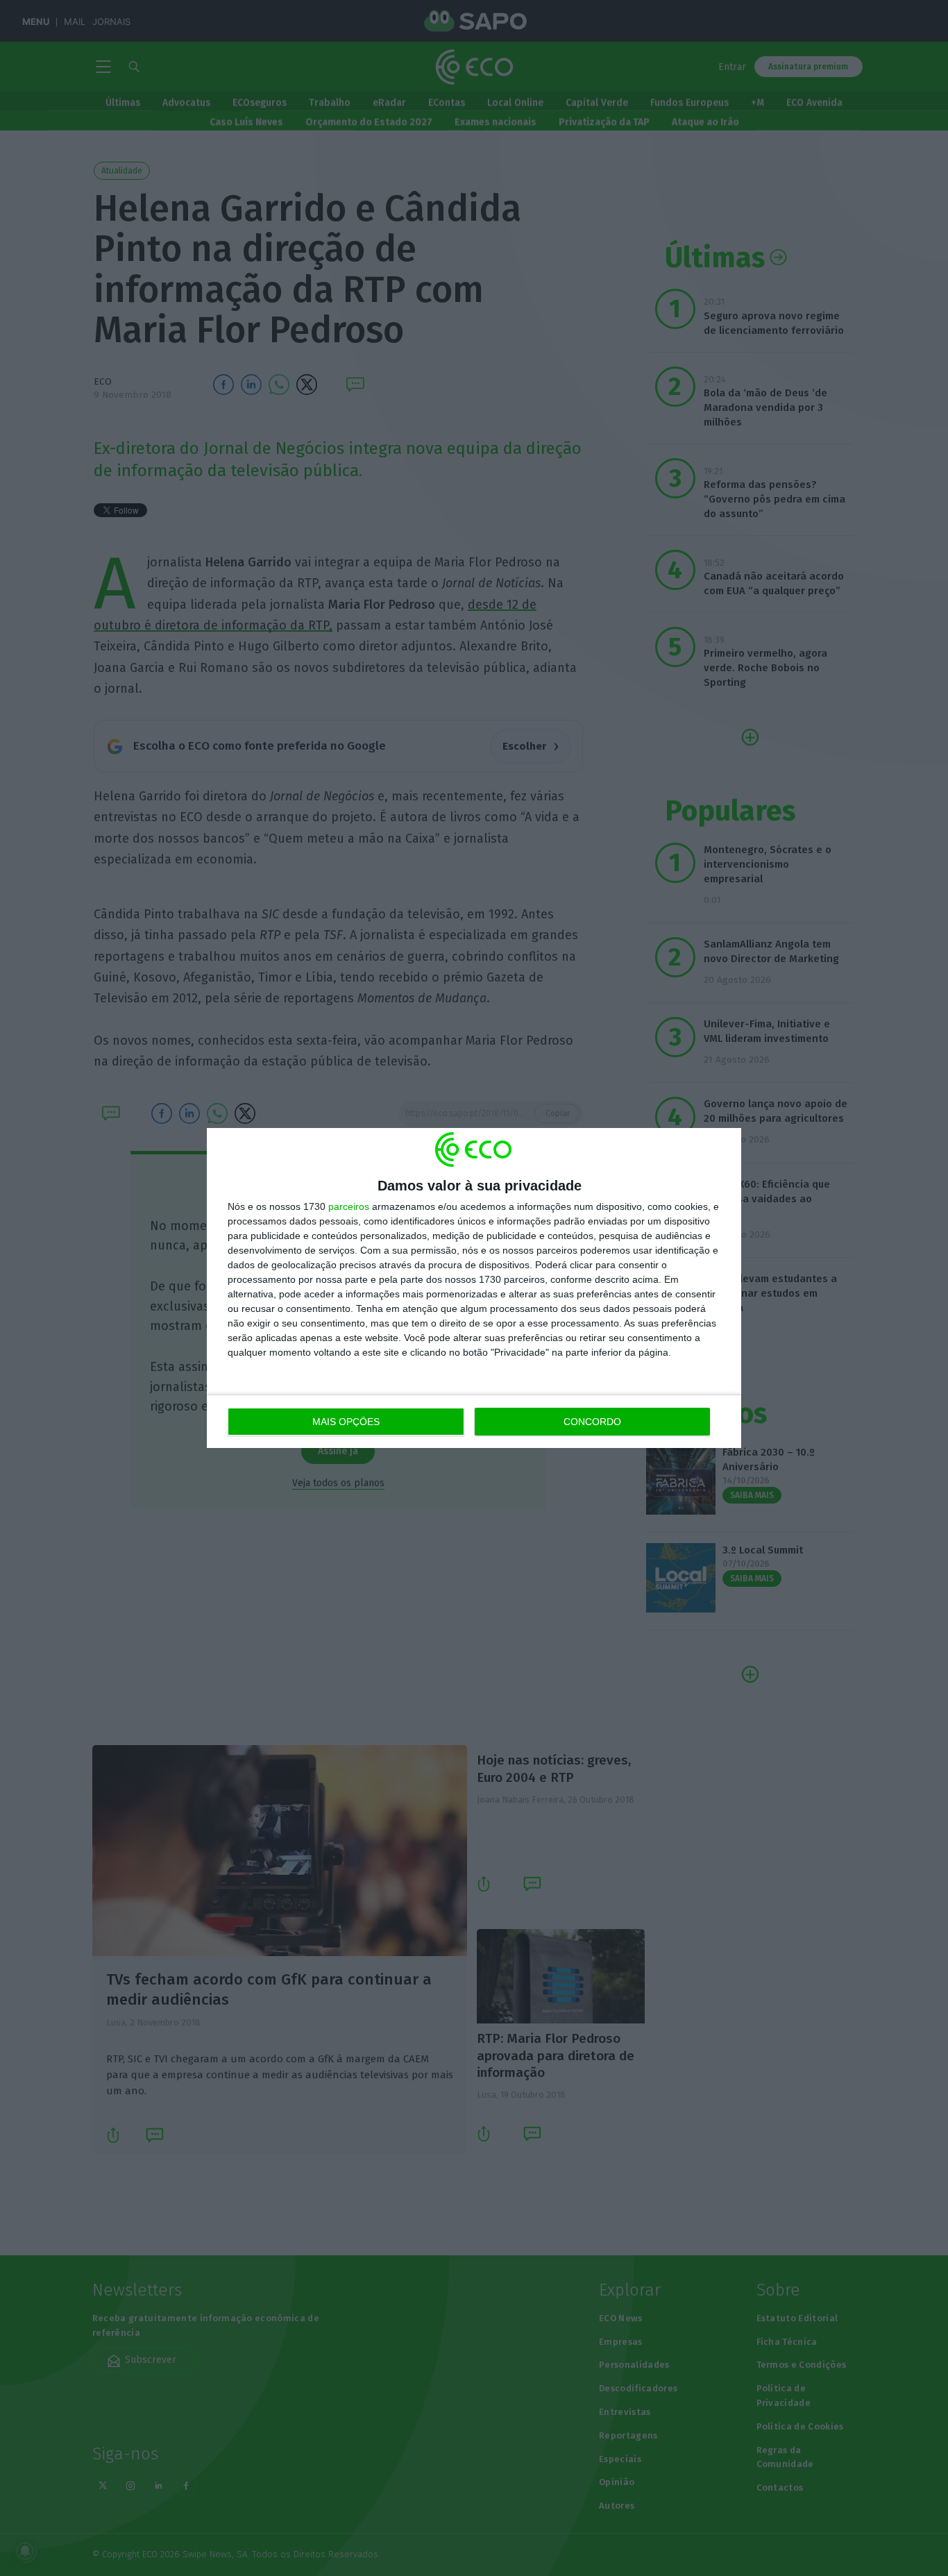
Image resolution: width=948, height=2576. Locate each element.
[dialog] (474, 1288)
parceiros (349, 1206)
